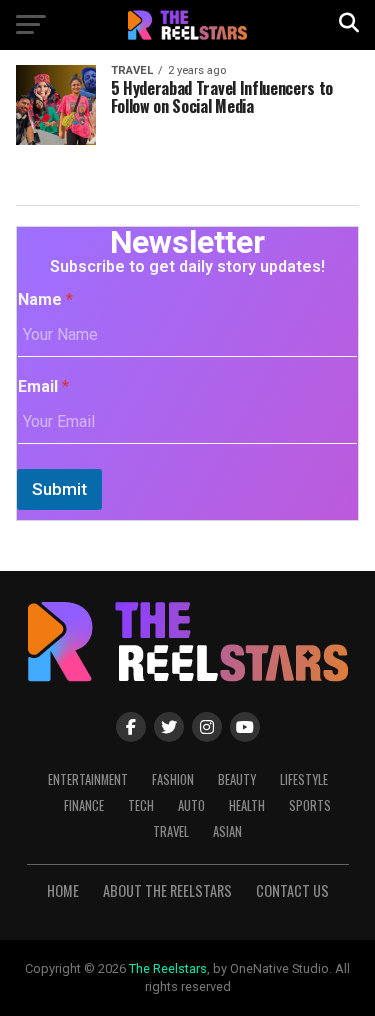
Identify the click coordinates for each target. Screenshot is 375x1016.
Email (43, 386)
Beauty (237, 779)
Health (247, 805)
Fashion (173, 779)
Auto (191, 805)
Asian (227, 831)
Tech (141, 805)
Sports (310, 805)
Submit (59, 489)
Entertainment (88, 779)
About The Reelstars (167, 890)
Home (63, 890)
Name (45, 299)
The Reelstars (168, 968)
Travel (171, 831)
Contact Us (292, 890)
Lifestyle (304, 779)
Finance (84, 805)
